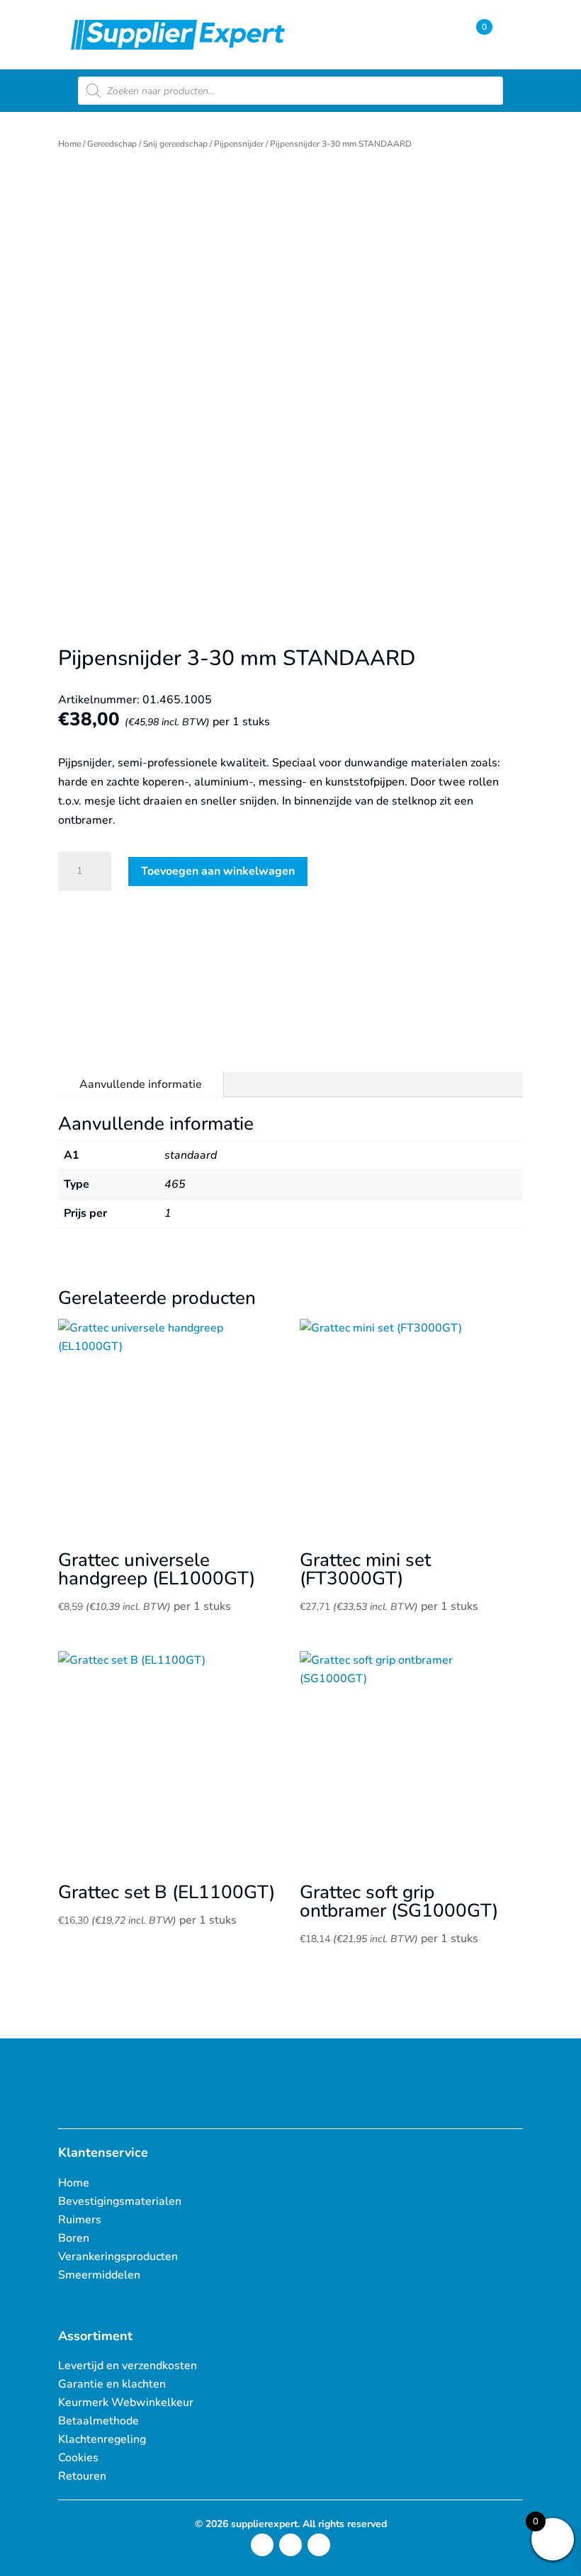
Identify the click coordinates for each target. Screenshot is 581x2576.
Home (69, 144)
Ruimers (80, 2220)
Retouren (82, 2476)
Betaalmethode (98, 2421)
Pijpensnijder (239, 144)
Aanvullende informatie (141, 1084)
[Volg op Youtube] (319, 2545)
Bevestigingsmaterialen (120, 2201)
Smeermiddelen (99, 2275)
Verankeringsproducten (118, 2257)
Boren (74, 2238)
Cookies (78, 2458)
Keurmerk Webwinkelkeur (126, 2402)
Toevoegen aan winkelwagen (218, 871)
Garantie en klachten (112, 2384)
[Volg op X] (290, 2545)
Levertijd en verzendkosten (128, 2366)
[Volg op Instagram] (262, 2545)
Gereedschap (112, 144)
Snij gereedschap (175, 144)
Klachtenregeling (102, 2439)
